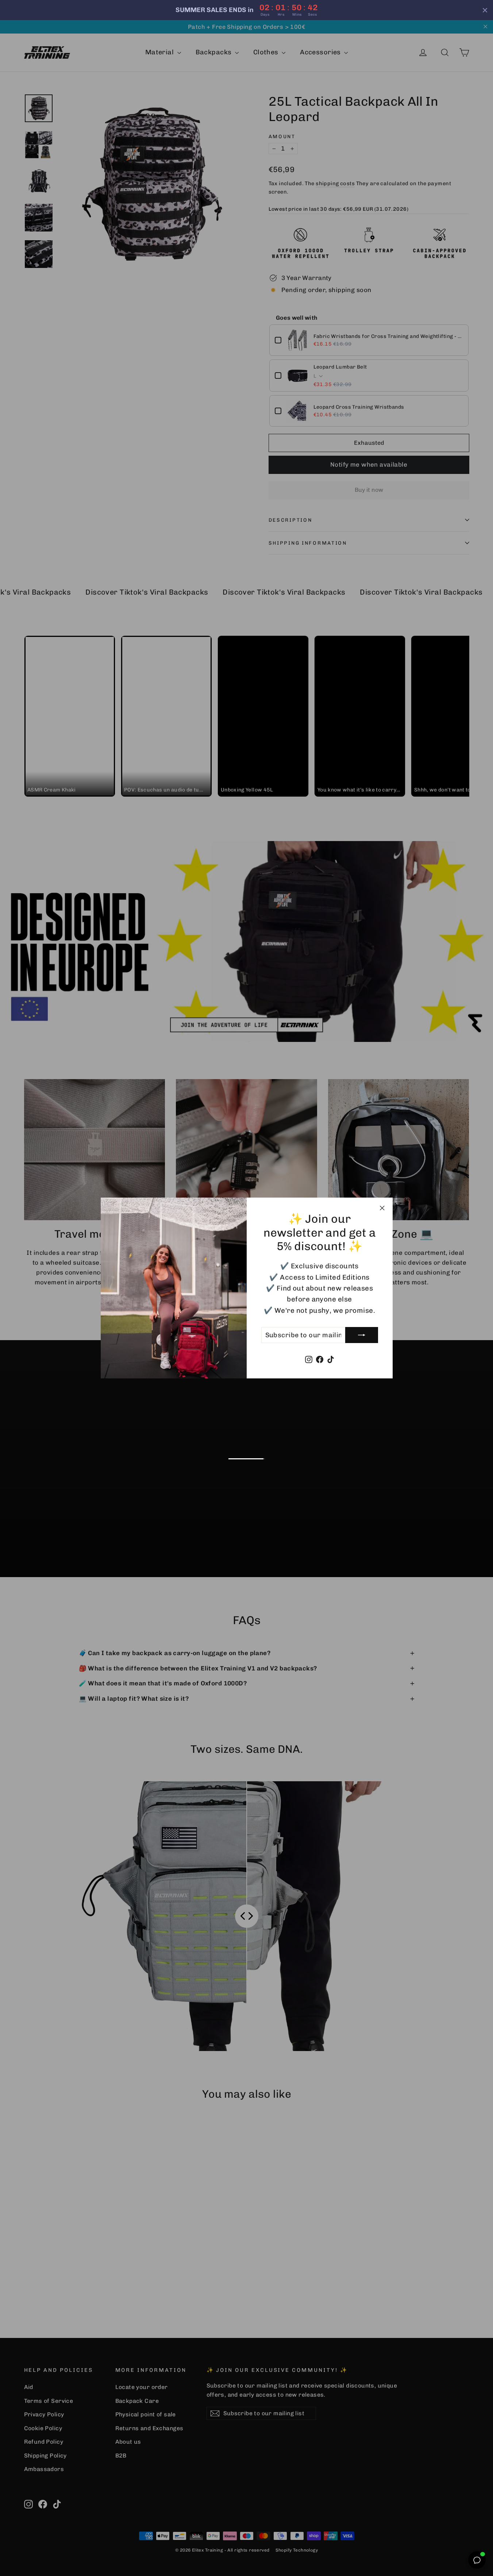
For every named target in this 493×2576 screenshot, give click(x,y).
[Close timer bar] (485, 10)
